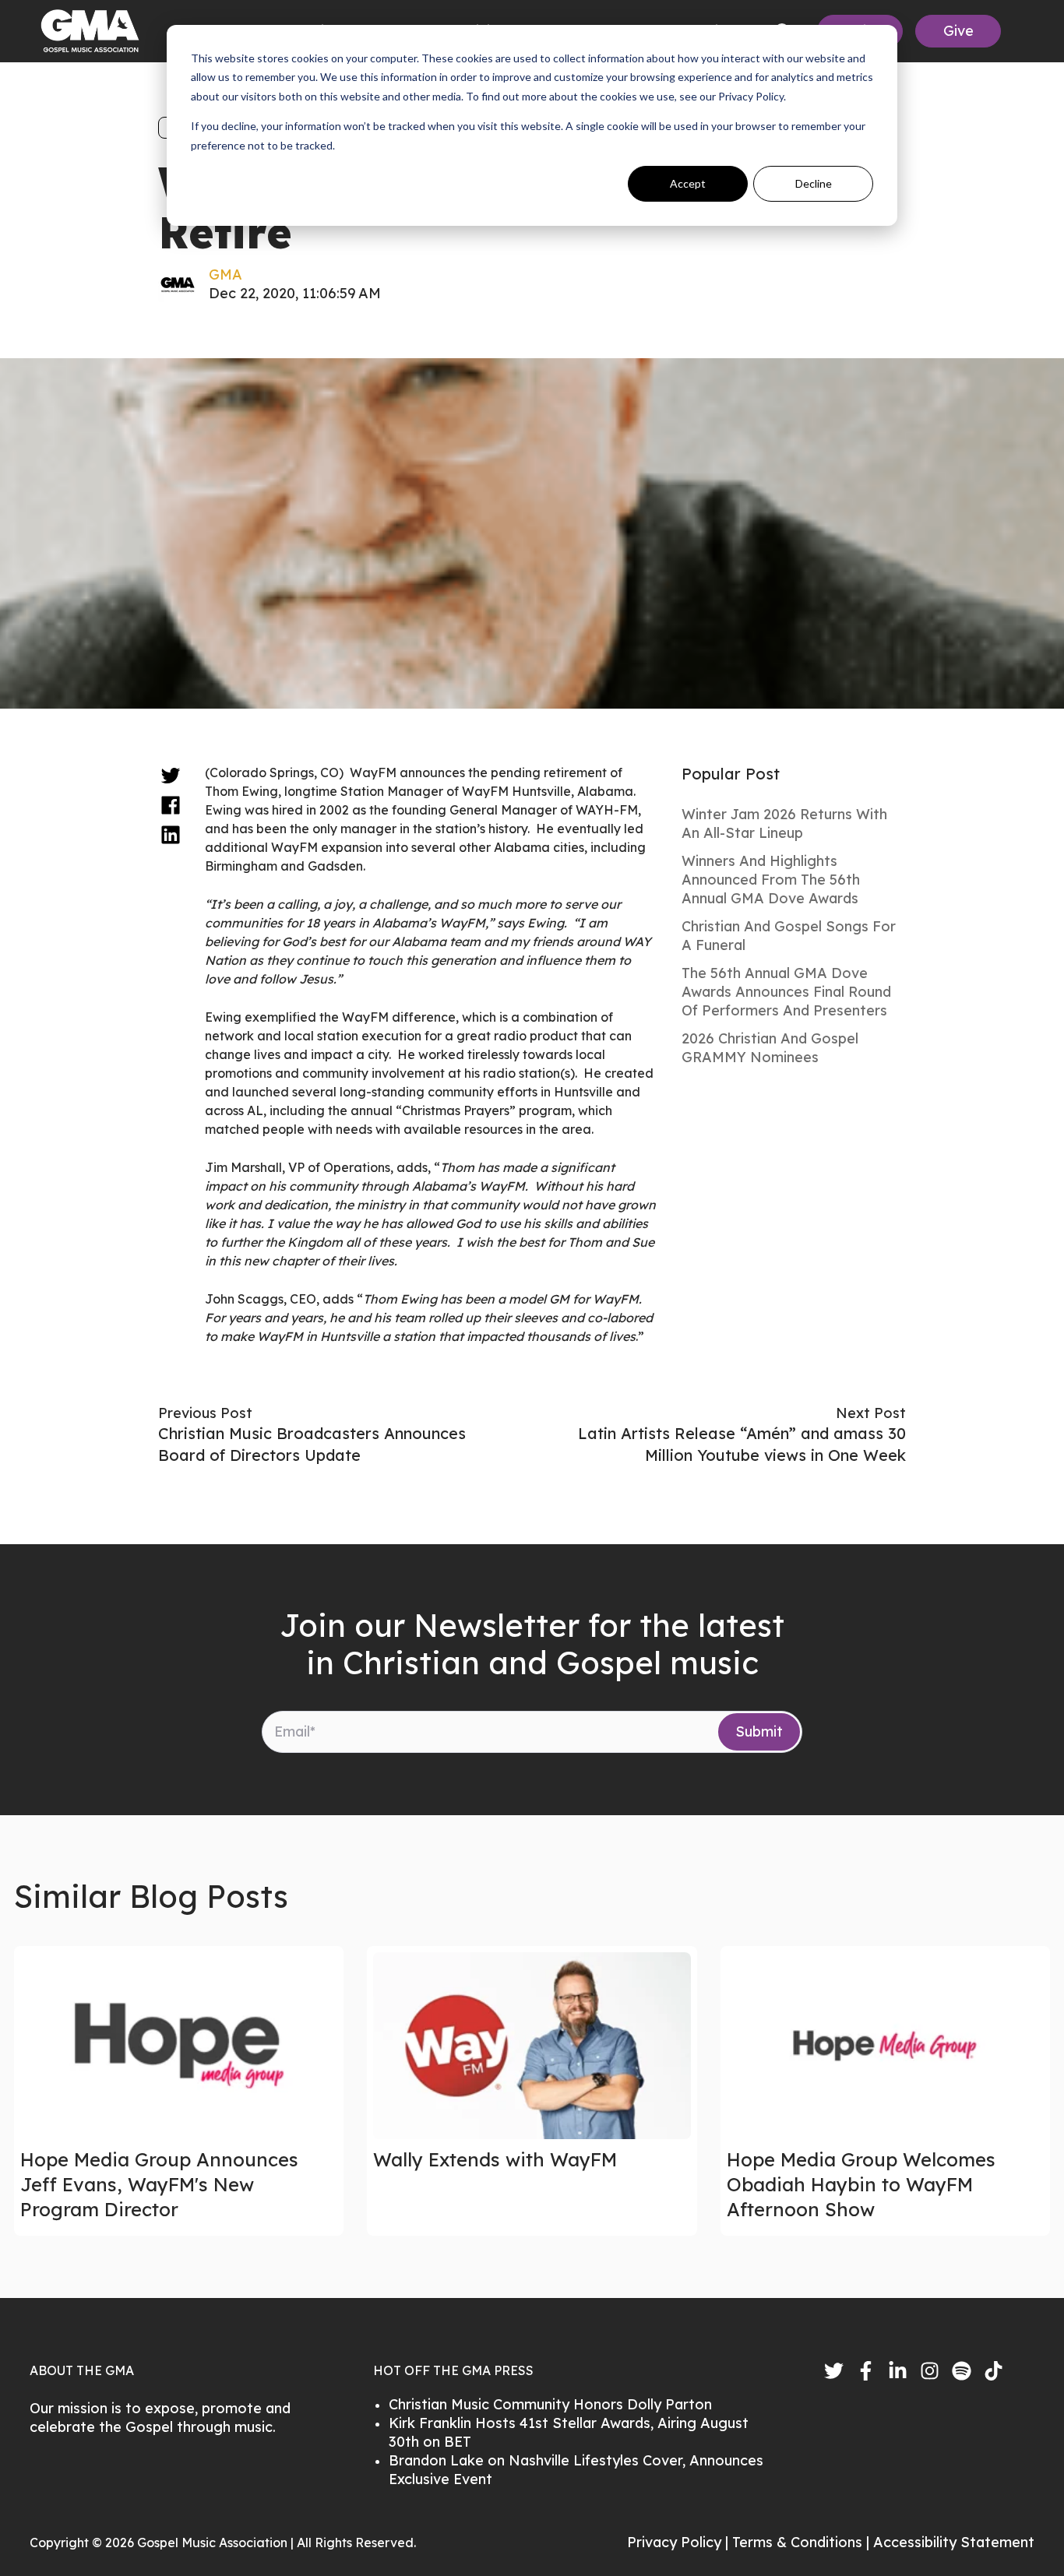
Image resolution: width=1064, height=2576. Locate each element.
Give (958, 31)
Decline (814, 183)
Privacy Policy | (680, 2542)
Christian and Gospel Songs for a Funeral (789, 936)
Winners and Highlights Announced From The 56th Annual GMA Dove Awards (771, 880)
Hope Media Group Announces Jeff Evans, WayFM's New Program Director (159, 2184)
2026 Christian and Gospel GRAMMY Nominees (770, 1048)
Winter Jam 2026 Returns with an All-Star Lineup (784, 823)
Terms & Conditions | (803, 2542)
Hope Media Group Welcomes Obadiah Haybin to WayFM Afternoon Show (861, 2184)
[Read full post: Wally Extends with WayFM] (532, 2046)
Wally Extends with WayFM (495, 2159)
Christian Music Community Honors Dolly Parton (550, 2404)
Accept (688, 183)
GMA (225, 274)
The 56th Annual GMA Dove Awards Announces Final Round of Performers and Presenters (786, 992)
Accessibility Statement (954, 2542)
